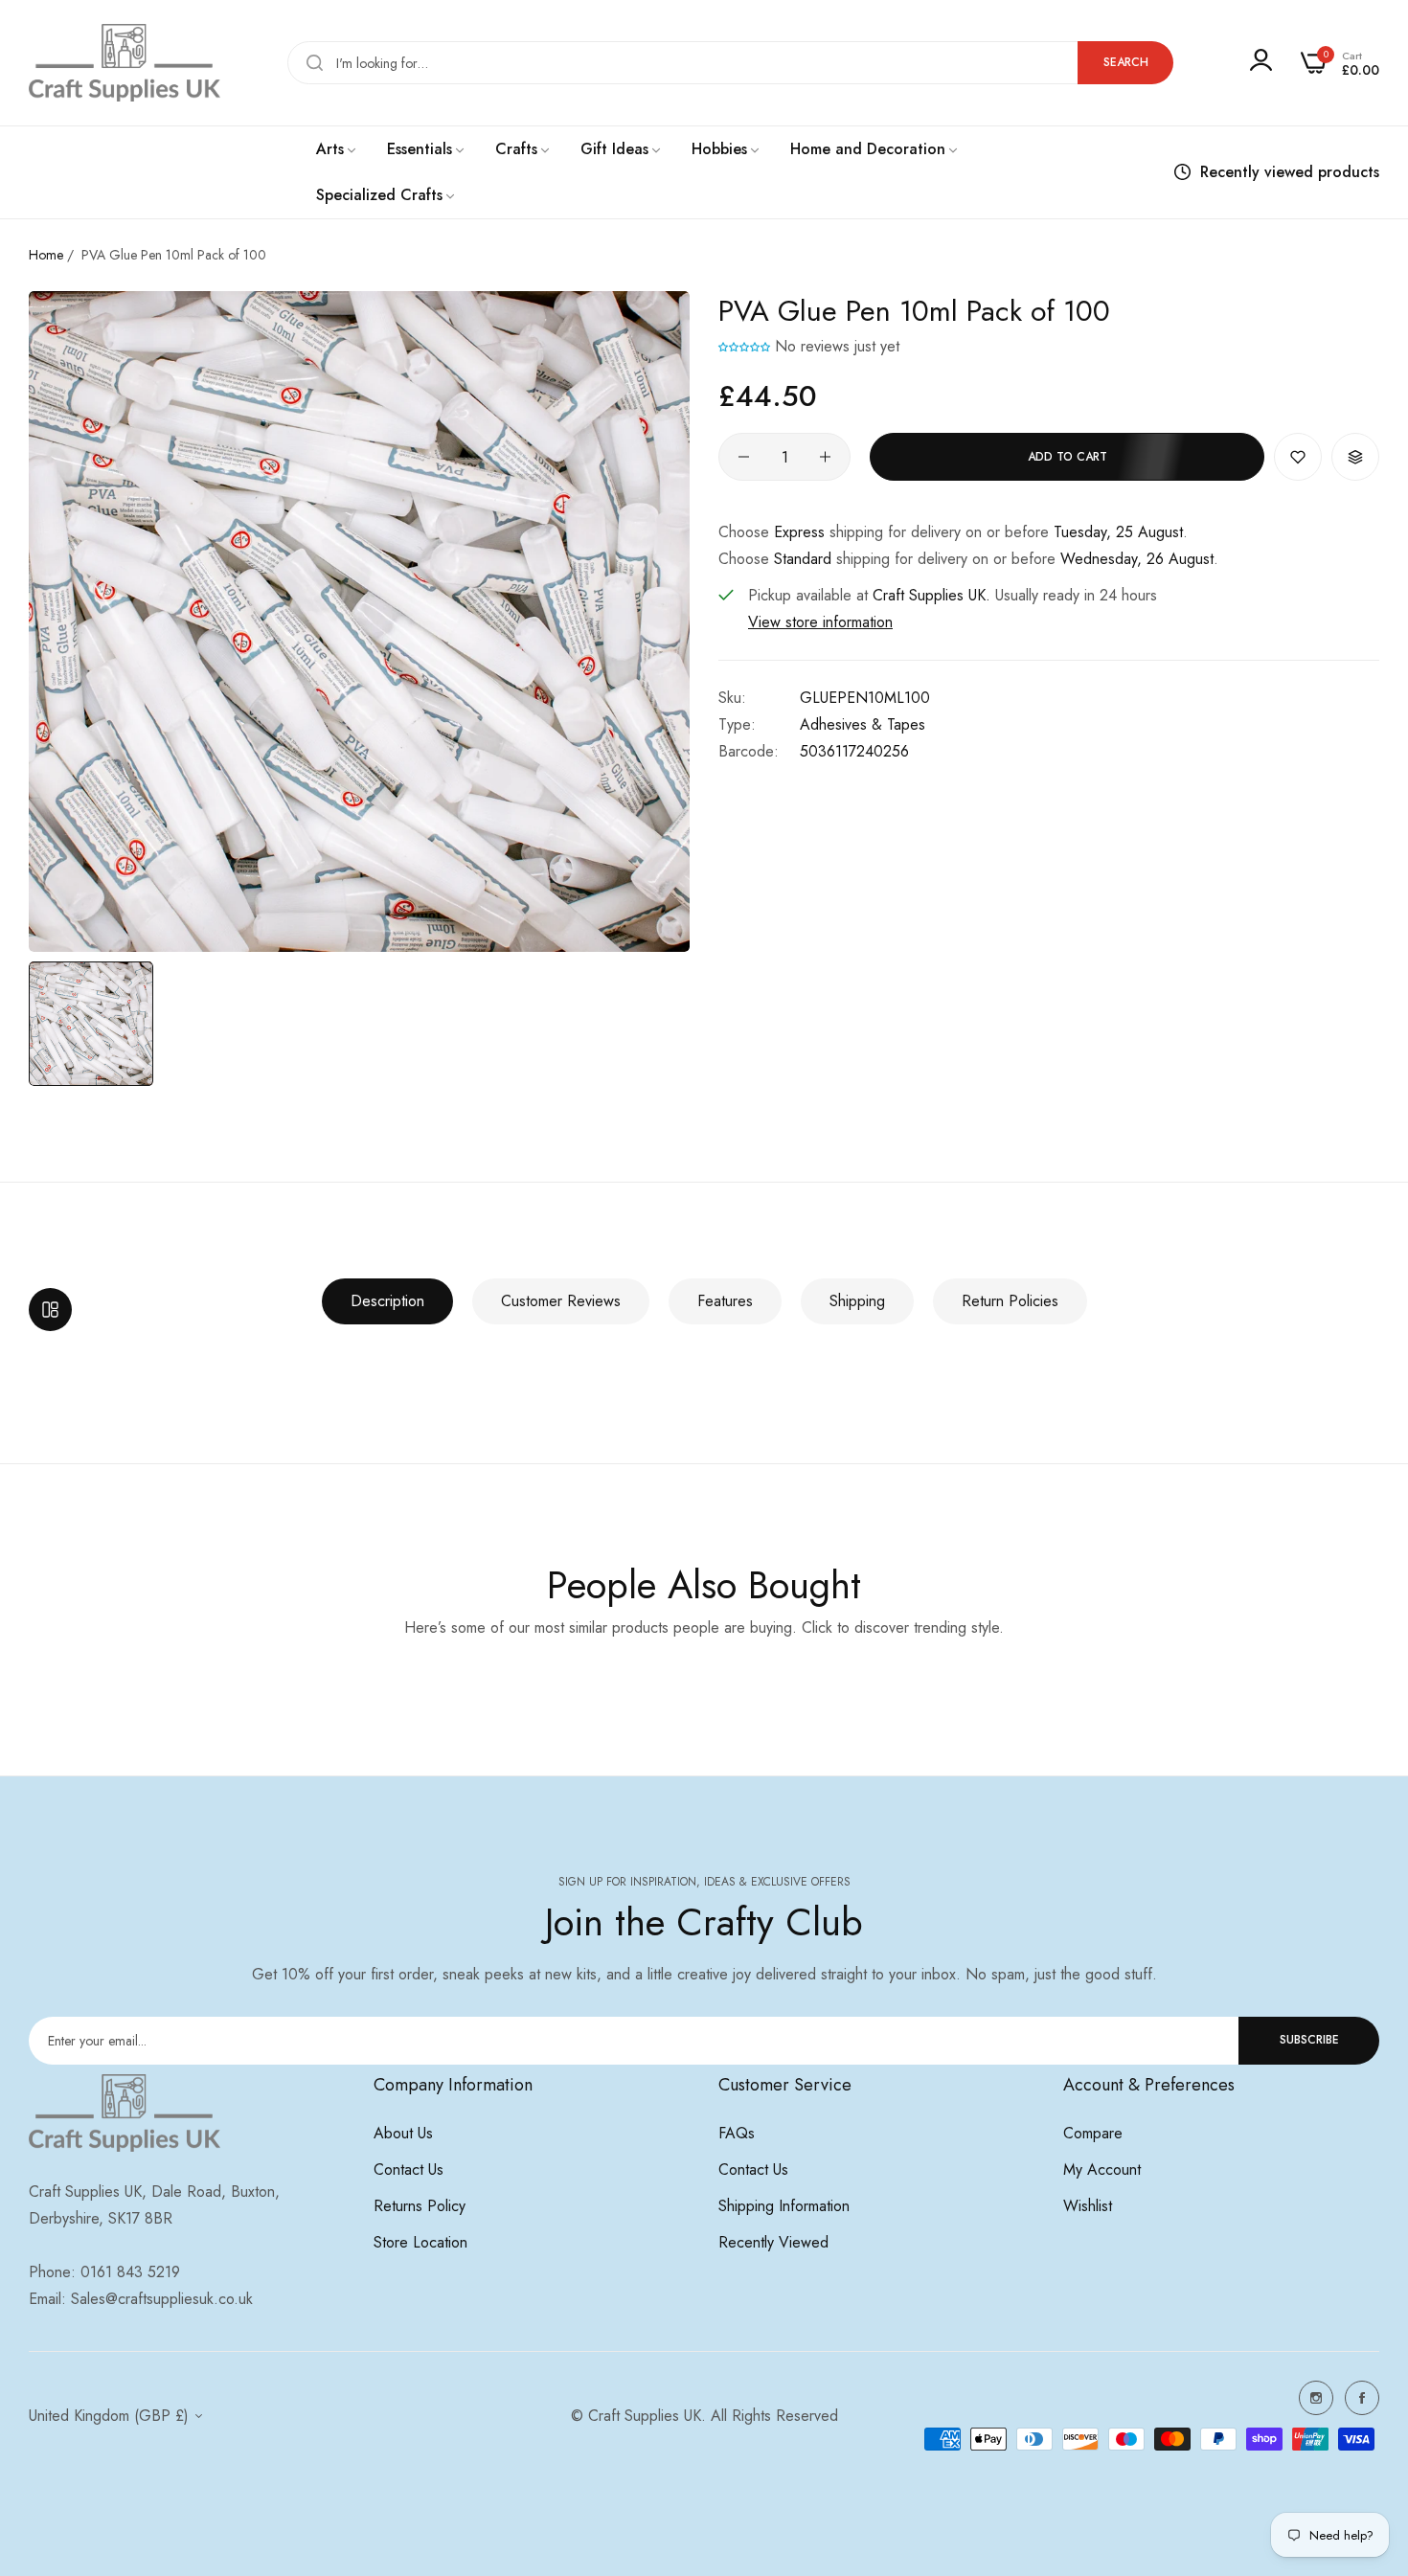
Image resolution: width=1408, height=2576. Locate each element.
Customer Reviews (561, 1301)
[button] (747, 346)
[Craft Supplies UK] (125, 63)
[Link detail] (1316, 2398)
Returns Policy (420, 2206)
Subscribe (1309, 2040)
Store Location (420, 2242)
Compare (1093, 2133)
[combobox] (730, 63)
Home (46, 255)
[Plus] (825, 457)
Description (387, 1301)
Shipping (857, 1301)
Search (1126, 62)
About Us (403, 2133)
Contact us (409, 2169)
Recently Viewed (773, 2242)
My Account (1102, 2169)
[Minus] (744, 457)
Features (725, 1301)
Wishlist (1088, 2206)
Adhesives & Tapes (863, 724)
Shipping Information (784, 2206)
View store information (820, 622)
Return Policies (1010, 1301)
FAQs (737, 2133)
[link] (337, 149)
